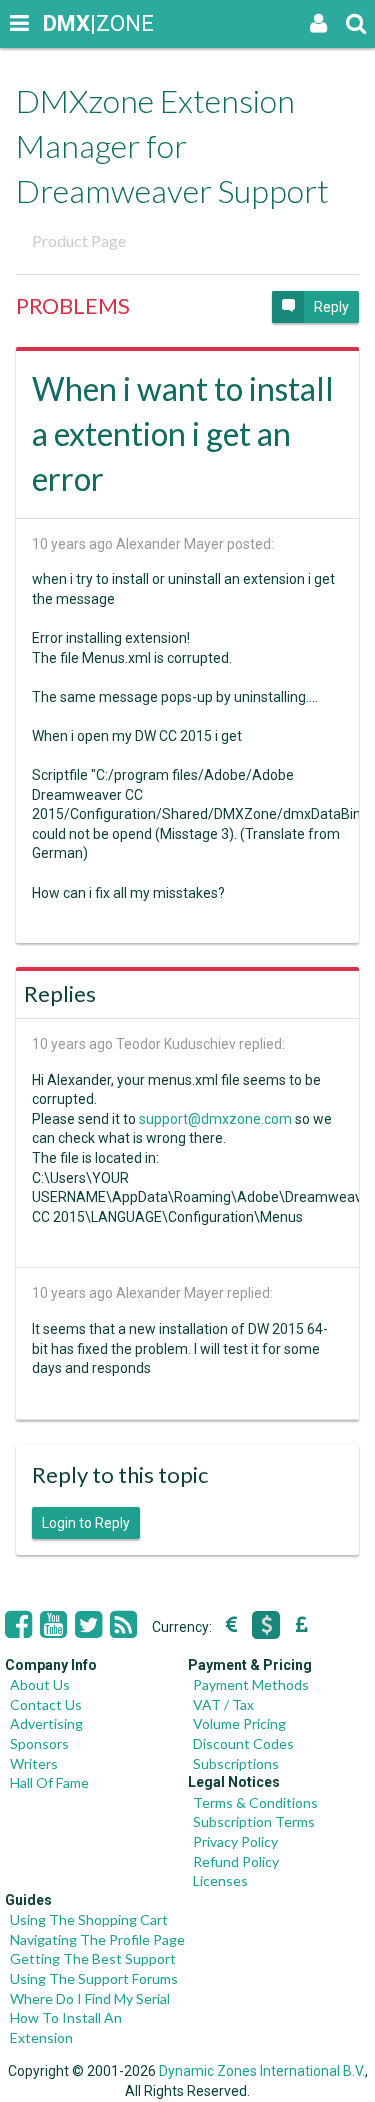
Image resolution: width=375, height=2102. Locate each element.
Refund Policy (236, 1861)
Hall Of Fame (49, 1782)
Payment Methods (251, 1684)
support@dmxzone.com (215, 1119)
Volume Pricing (239, 1723)
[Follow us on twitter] (88, 1625)
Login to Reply (86, 1523)
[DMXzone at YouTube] (53, 1625)
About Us (40, 1684)
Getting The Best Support (93, 1958)
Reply (331, 307)
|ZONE (62, 23)
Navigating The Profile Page (97, 1939)
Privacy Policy (235, 1841)
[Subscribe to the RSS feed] (123, 1625)
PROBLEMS (73, 305)
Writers (34, 1763)
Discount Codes (243, 1743)
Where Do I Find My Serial (90, 1998)
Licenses (220, 1880)
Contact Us (46, 1704)
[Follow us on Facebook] (18, 1625)
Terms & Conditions (255, 1802)
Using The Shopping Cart (89, 1919)
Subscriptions (236, 1763)
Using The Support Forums (94, 1978)
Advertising (46, 1723)
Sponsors (39, 1743)
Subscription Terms (254, 1821)
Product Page (79, 240)
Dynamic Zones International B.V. (262, 2071)
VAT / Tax (223, 1704)
